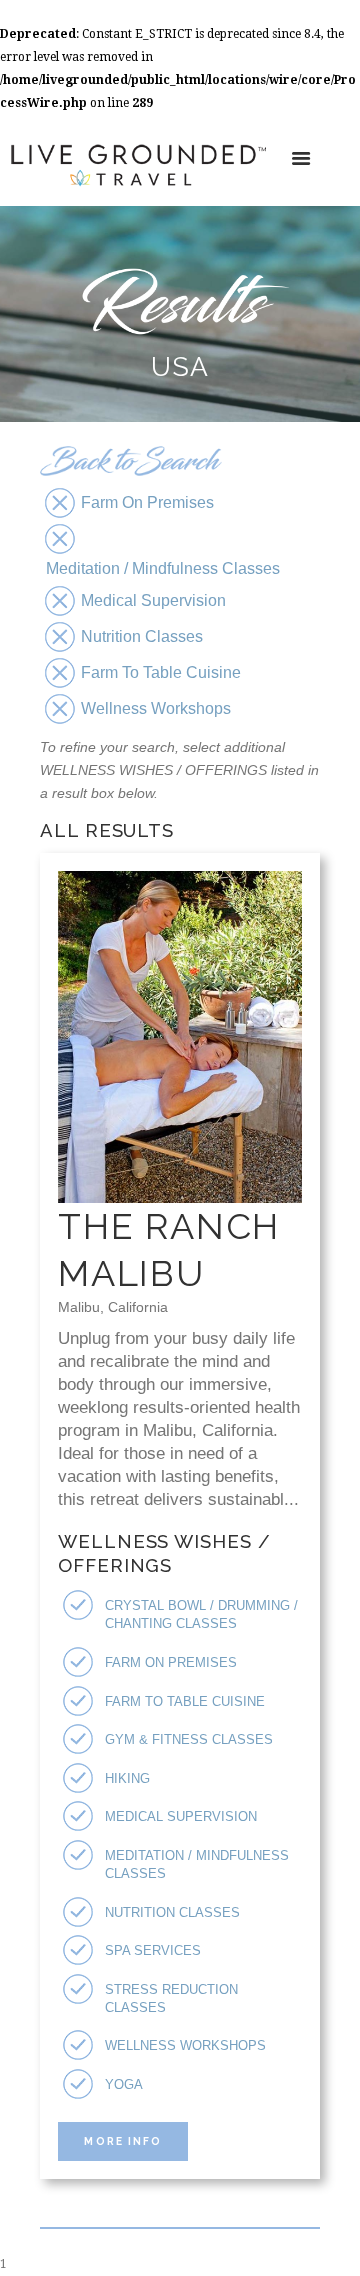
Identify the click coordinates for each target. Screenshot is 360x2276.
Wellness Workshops (185, 2045)
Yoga (124, 2084)
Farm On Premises (171, 1662)
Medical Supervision (181, 1816)
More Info (122, 2141)
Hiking (127, 1778)
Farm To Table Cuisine (185, 1701)
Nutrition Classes (172, 1912)
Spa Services (153, 1950)
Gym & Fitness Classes (189, 1739)
